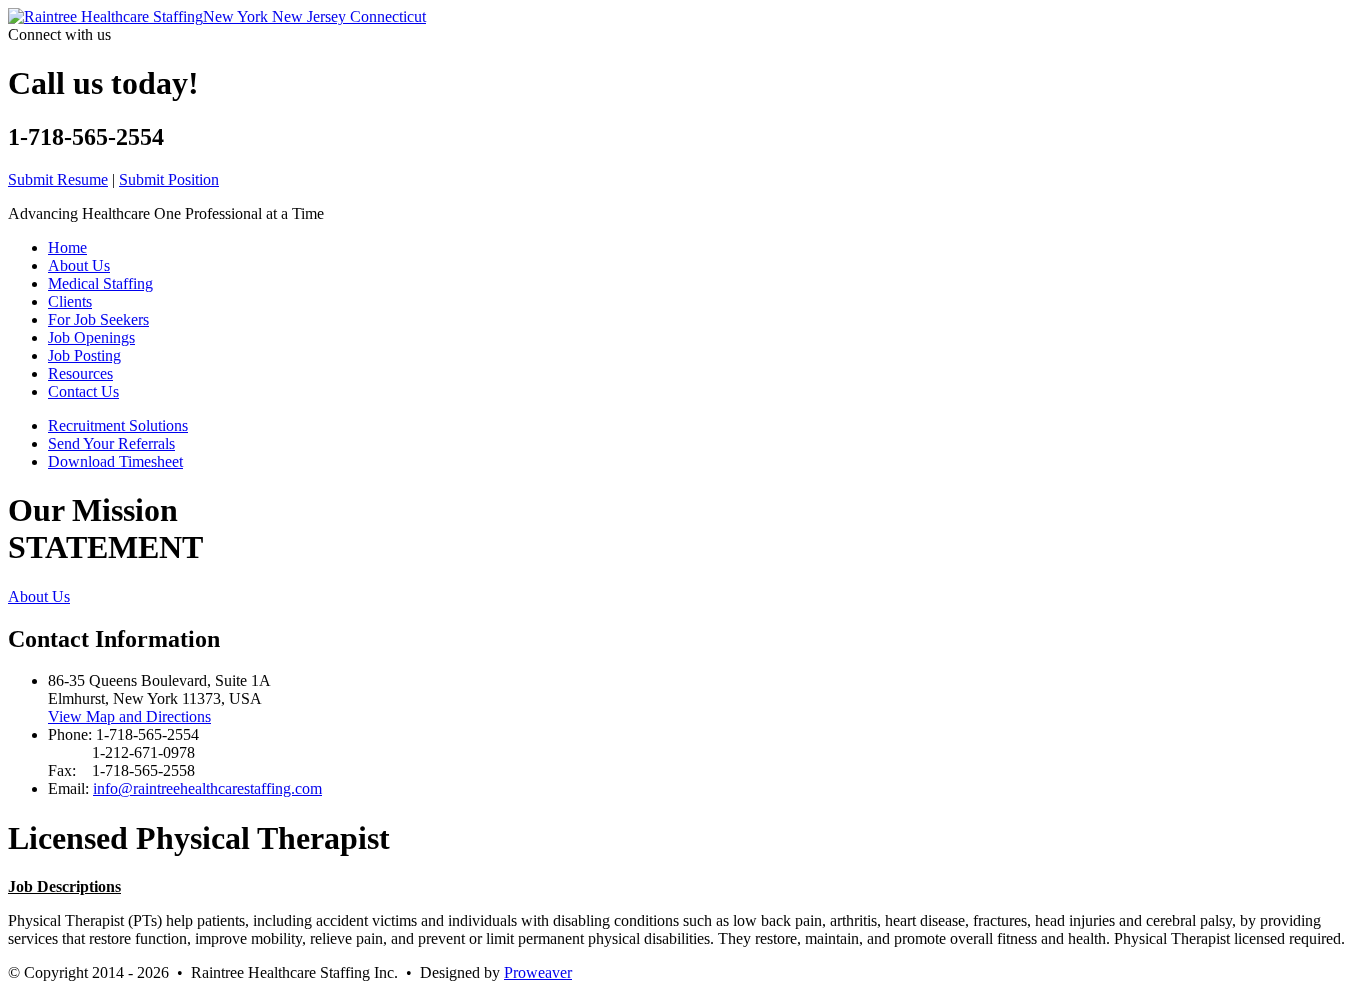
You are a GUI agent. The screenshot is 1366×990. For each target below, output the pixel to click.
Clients (70, 301)
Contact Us (83, 391)
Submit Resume (58, 179)
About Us (79, 265)
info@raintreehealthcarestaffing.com (207, 788)
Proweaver (538, 972)
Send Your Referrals (111, 443)
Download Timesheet (115, 461)
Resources (80, 373)
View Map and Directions (129, 716)
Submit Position (169, 179)
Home (67, 247)
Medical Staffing (100, 283)
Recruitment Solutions (118, 425)
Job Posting (84, 355)
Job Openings (91, 337)
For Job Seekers (98, 319)
